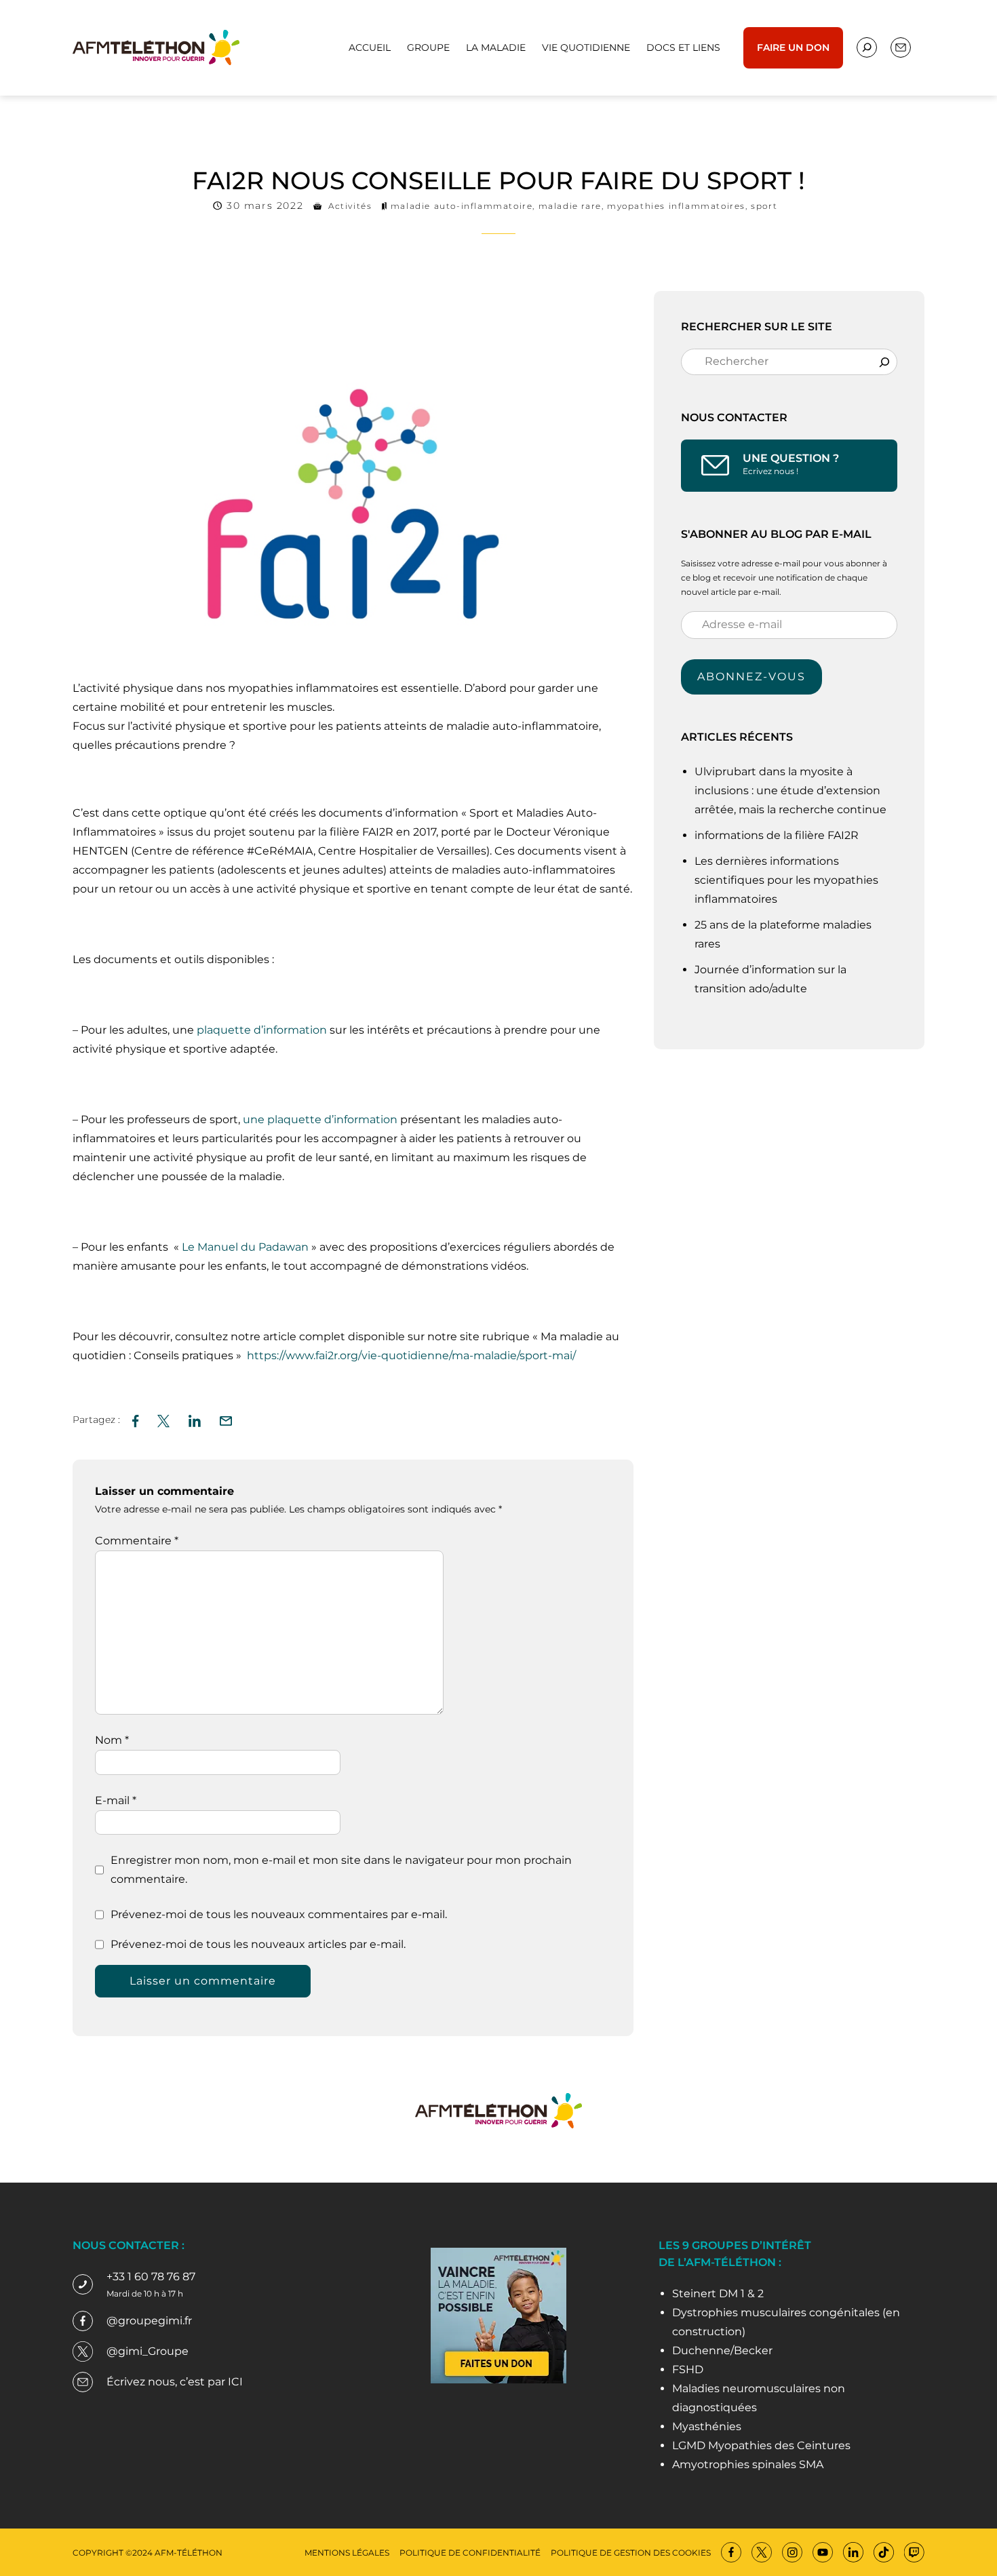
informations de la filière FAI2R (777, 835)
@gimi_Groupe (148, 2351)
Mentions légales (347, 2553)
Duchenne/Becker (722, 2350)
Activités (350, 206)
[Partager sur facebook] (135, 1419)
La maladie (496, 47)
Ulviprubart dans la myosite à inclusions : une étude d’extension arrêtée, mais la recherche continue (792, 791)
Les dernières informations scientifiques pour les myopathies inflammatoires (786, 880)
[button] (226, 1419)
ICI (235, 2382)
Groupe (428, 47)
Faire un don (793, 47)
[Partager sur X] (163, 1419)
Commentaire (137, 1541)
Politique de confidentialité (470, 2553)
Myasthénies (707, 2426)
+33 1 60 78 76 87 (151, 2277)
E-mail (116, 1800)
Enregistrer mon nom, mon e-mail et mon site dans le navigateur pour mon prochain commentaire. (341, 1870)
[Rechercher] (884, 362)
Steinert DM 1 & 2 (718, 2294)
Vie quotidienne (586, 47)
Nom (112, 1740)
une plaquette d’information (320, 1119)
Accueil (370, 47)
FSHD (688, 2369)
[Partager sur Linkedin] (195, 1419)
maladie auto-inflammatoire (462, 206)
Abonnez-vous (751, 677)
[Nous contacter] (867, 47)
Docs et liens (683, 47)
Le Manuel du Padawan (244, 1247)
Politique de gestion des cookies (631, 2553)
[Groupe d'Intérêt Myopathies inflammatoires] (156, 46)
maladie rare (570, 206)
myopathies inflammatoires (676, 206)
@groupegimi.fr (149, 2321)
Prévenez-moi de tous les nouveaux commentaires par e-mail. (279, 1914)
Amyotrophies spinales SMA (748, 2464)
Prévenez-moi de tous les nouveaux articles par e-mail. (258, 1944)
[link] (411, 1355)
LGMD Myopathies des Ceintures (761, 2445)
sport (764, 206)
